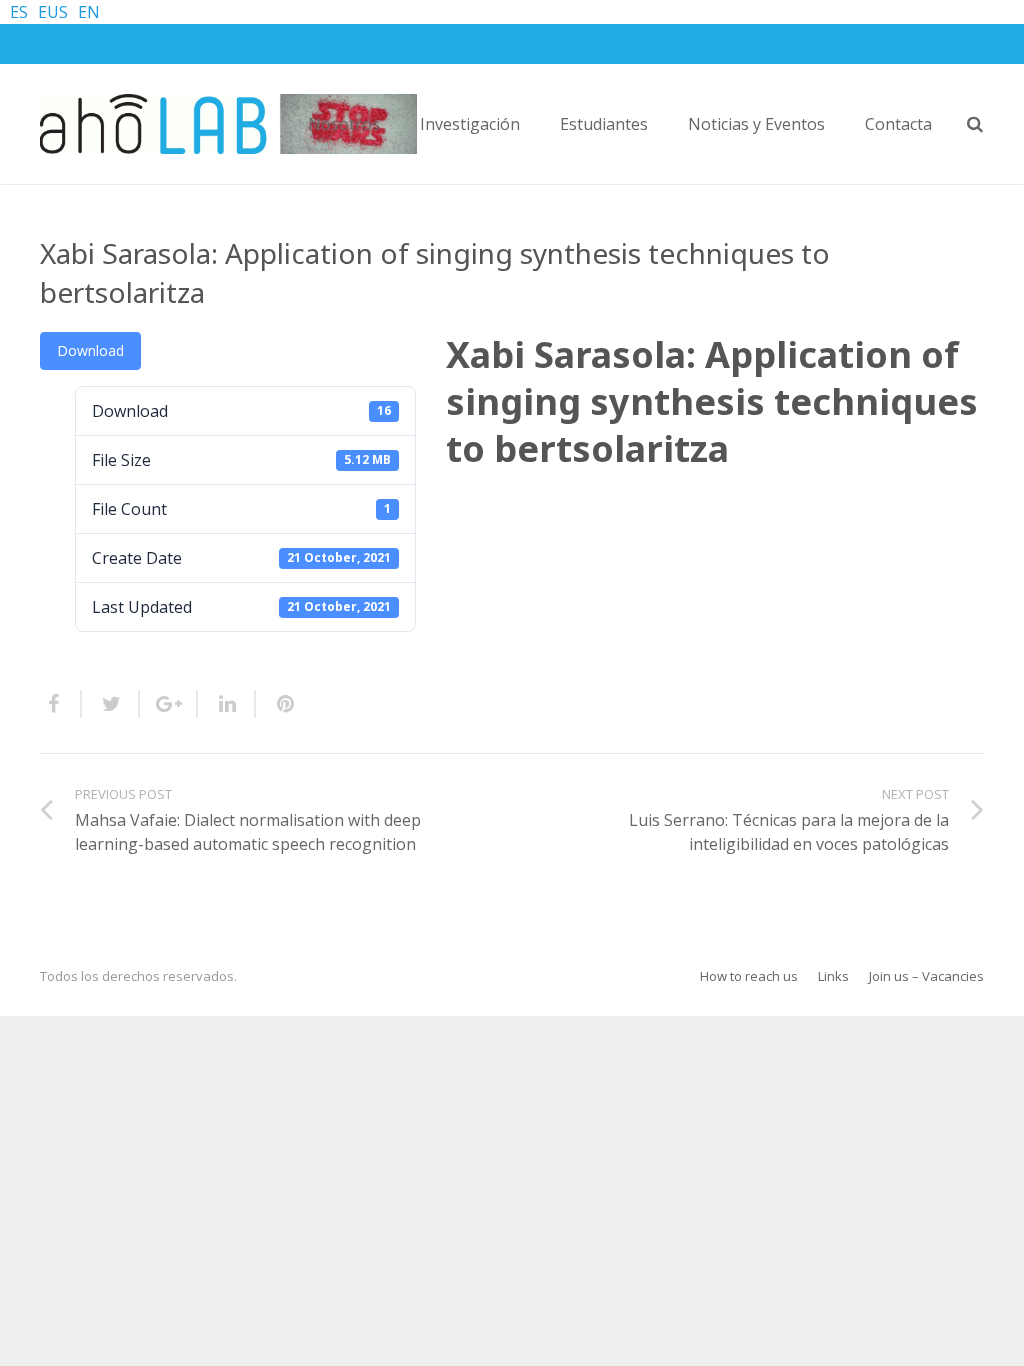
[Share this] (61, 704)
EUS (53, 12)
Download (90, 350)
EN (89, 12)
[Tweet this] (111, 704)
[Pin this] (277, 704)
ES (19, 12)
